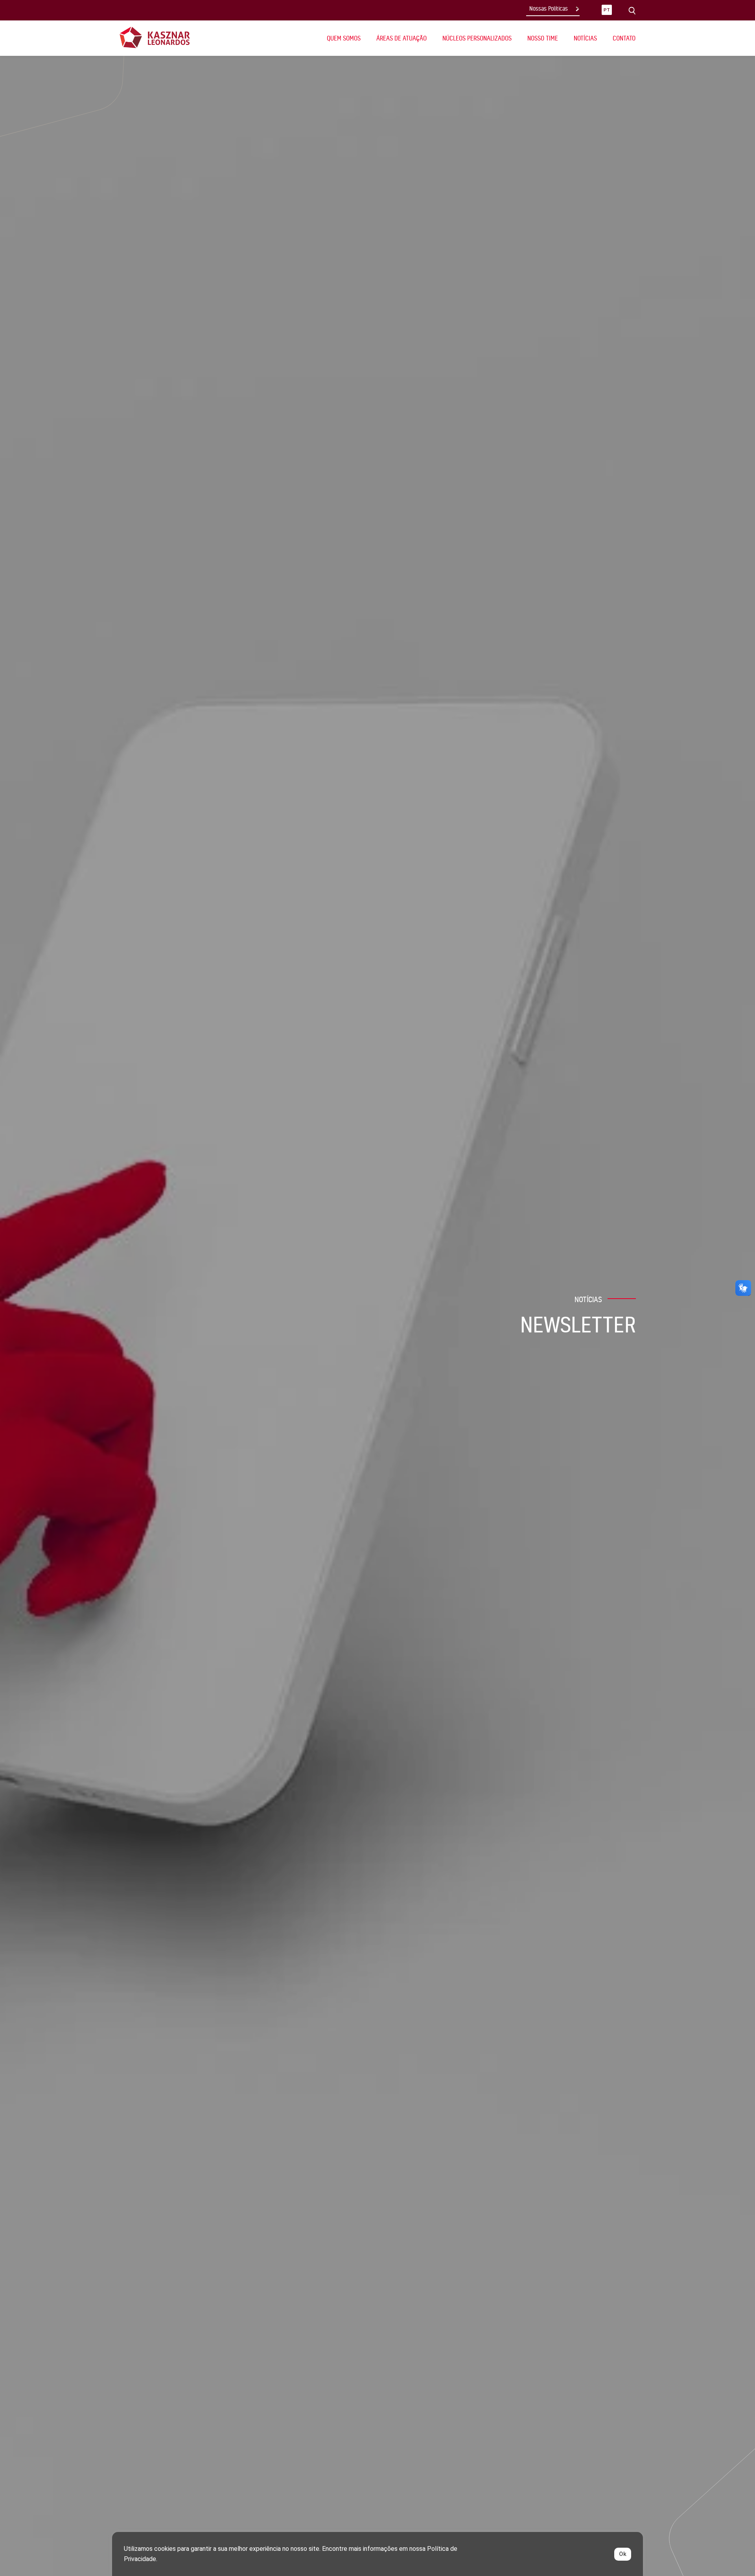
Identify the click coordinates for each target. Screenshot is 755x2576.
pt (607, 10)
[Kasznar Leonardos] (155, 37)
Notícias (585, 38)
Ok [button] (623, 2554)
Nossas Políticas (549, 9)
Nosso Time (543, 38)
